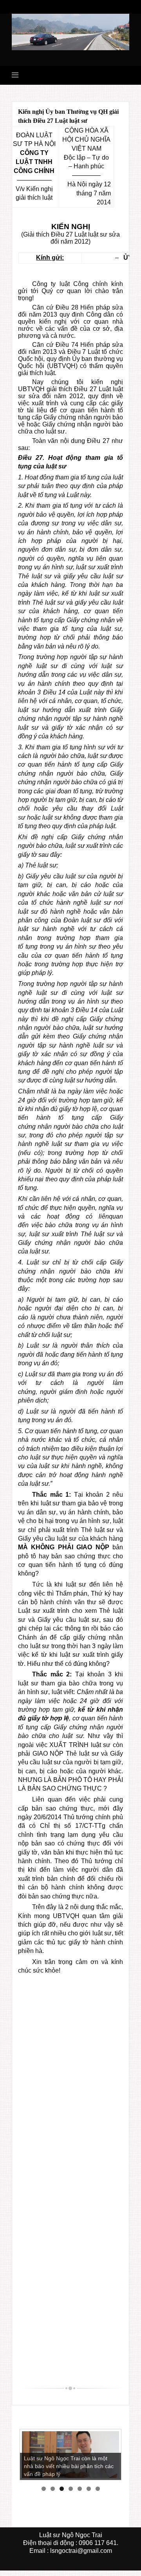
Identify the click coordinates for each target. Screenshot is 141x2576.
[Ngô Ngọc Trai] (70, 32)
